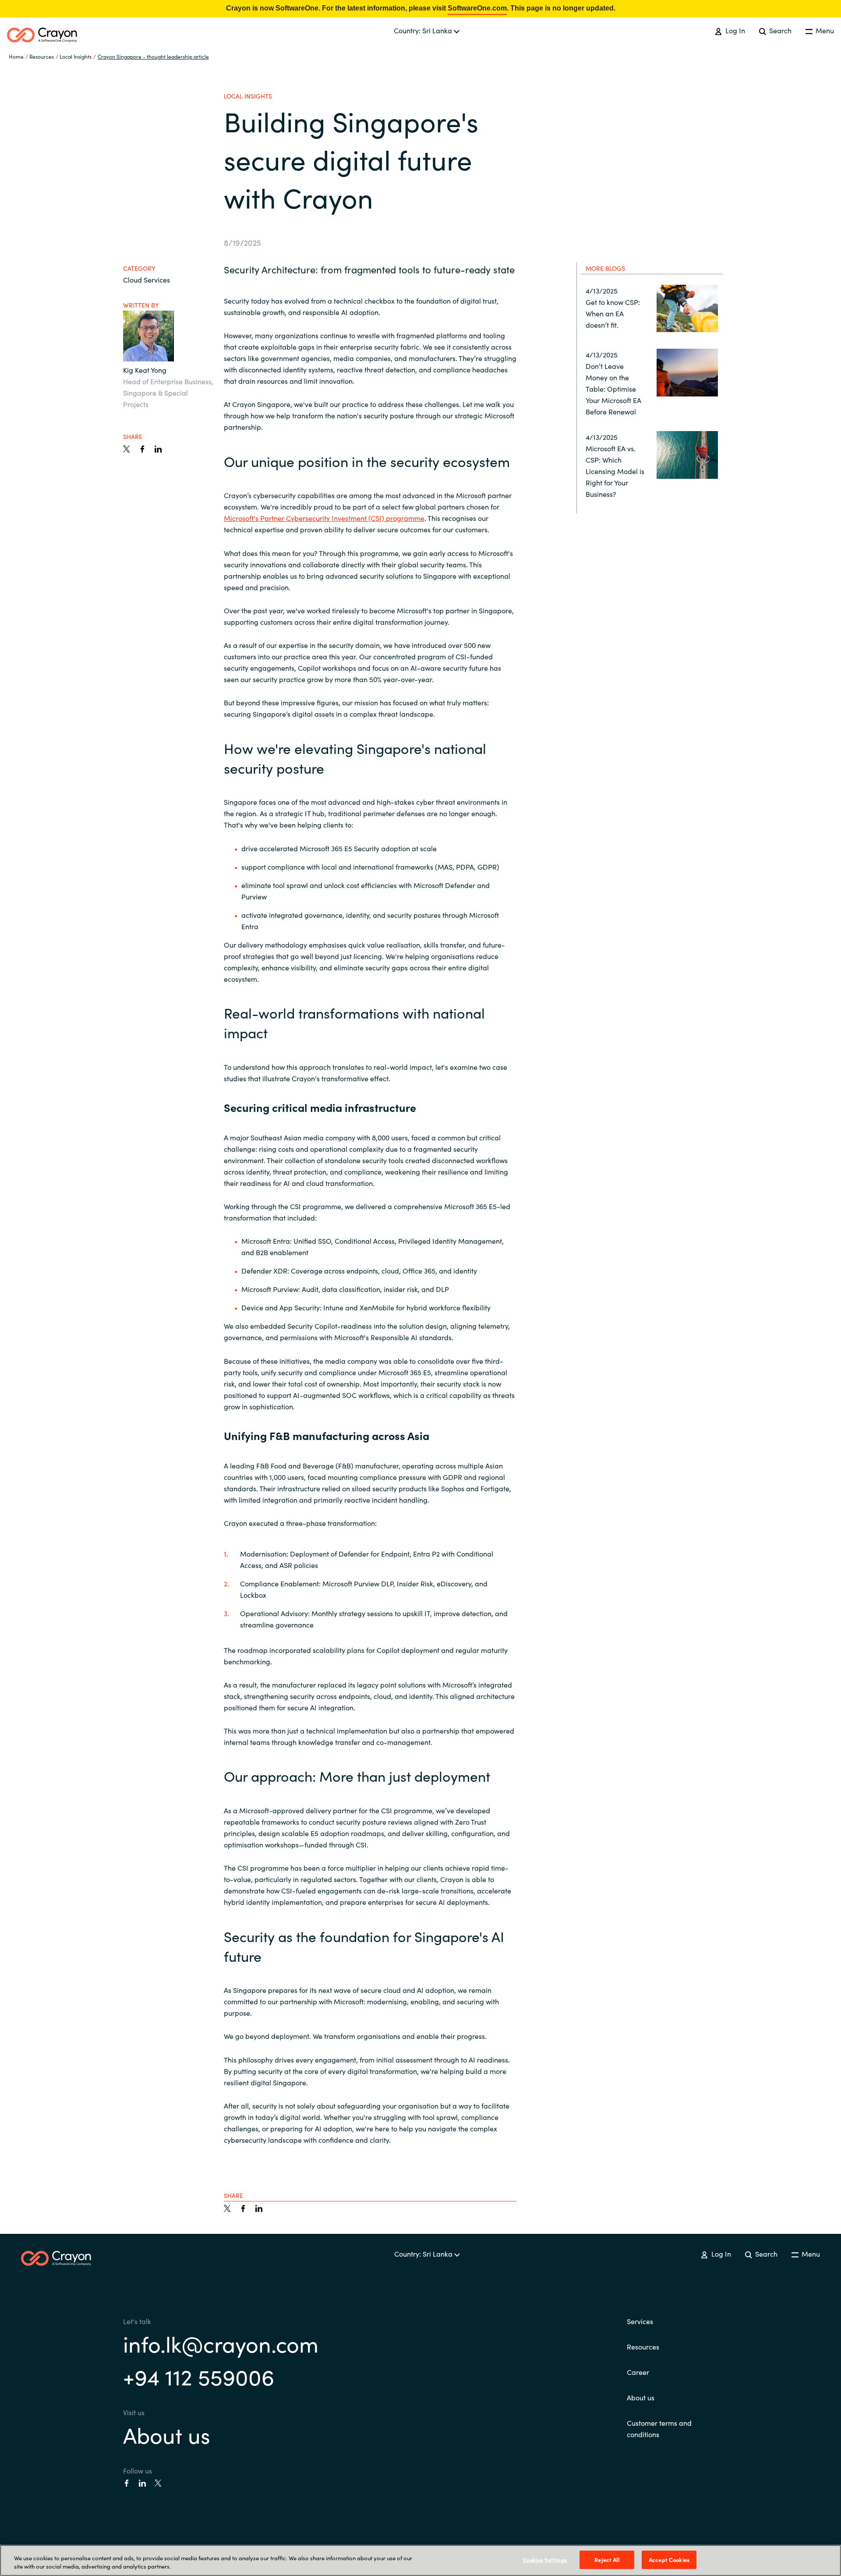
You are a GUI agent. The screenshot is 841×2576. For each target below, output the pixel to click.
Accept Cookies (669, 2560)
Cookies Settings (545, 2560)
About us (167, 2434)
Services (640, 2321)
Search (779, 30)
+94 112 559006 (199, 2376)
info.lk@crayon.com (221, 2343)
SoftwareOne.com (477, 8)
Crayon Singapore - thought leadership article (153, 56)
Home (16, 56)
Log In (734, 30)
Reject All (607, 2560)
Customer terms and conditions (659, 2428)
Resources (643, 2346)
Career (638, 2372)
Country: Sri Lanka (424, 30)
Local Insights (76, 56)
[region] (420, 2560)
